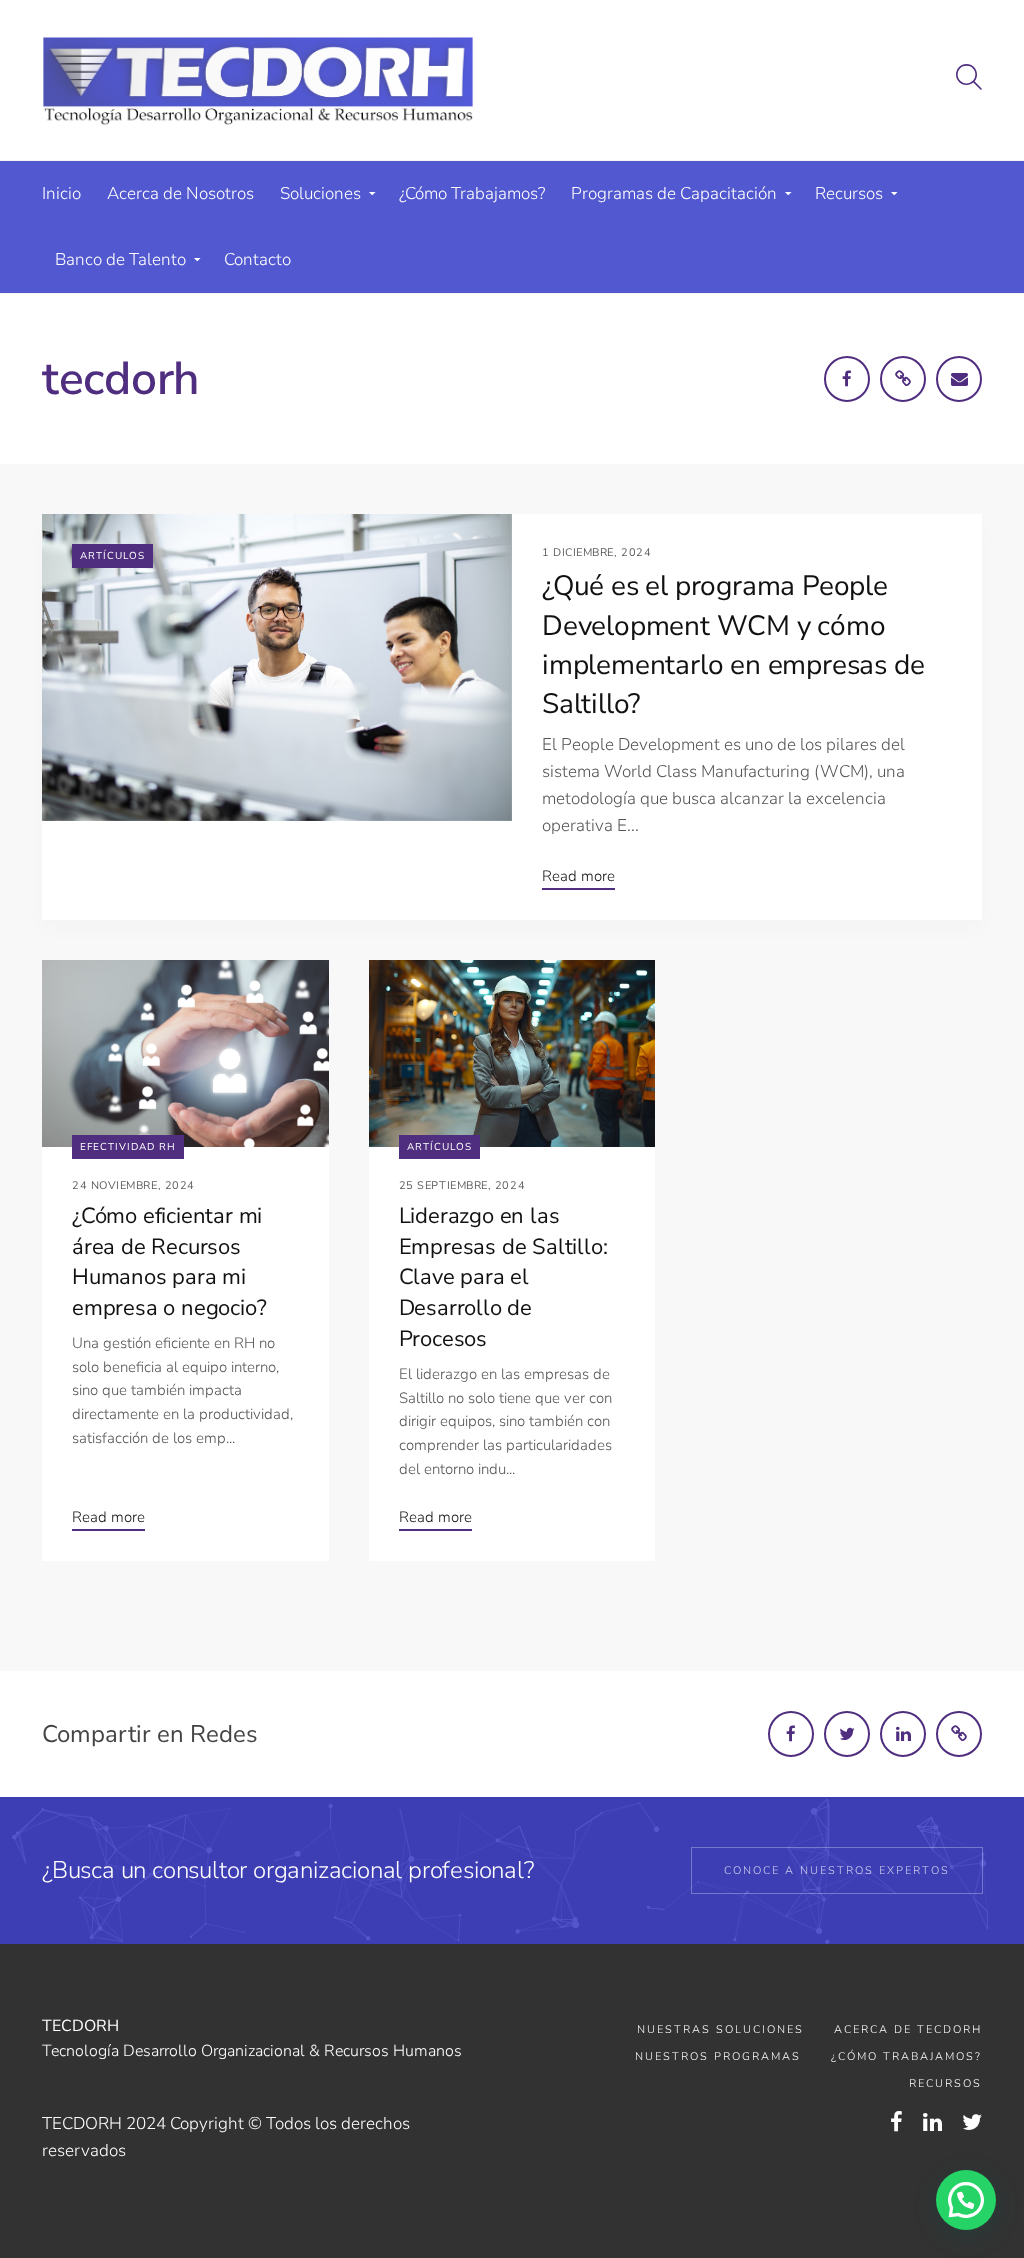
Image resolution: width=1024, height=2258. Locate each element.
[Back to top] (957, 2131)
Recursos (945, 2083)
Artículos (112, 556)
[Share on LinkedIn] (903, 1734)
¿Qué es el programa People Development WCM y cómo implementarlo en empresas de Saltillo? (733, 645)
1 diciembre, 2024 (596, 552)
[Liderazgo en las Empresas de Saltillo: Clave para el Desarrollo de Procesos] (512, 1054)
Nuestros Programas (718, 2056)
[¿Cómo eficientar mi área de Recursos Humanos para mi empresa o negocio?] (185, 1054)
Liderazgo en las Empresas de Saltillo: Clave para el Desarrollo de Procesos (503, 1277)
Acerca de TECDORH (908, 2029)
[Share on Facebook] (791, 1734)
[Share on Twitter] (847, 1734)
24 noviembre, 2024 (133, 1185)
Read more (578, 876)
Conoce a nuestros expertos (837, 1870)
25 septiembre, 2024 (462, 1185)
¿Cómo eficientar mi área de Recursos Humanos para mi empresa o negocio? (169, 1262)
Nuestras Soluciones (720, 2029)
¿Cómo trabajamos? (906, 2056)
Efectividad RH (128, 1147)
